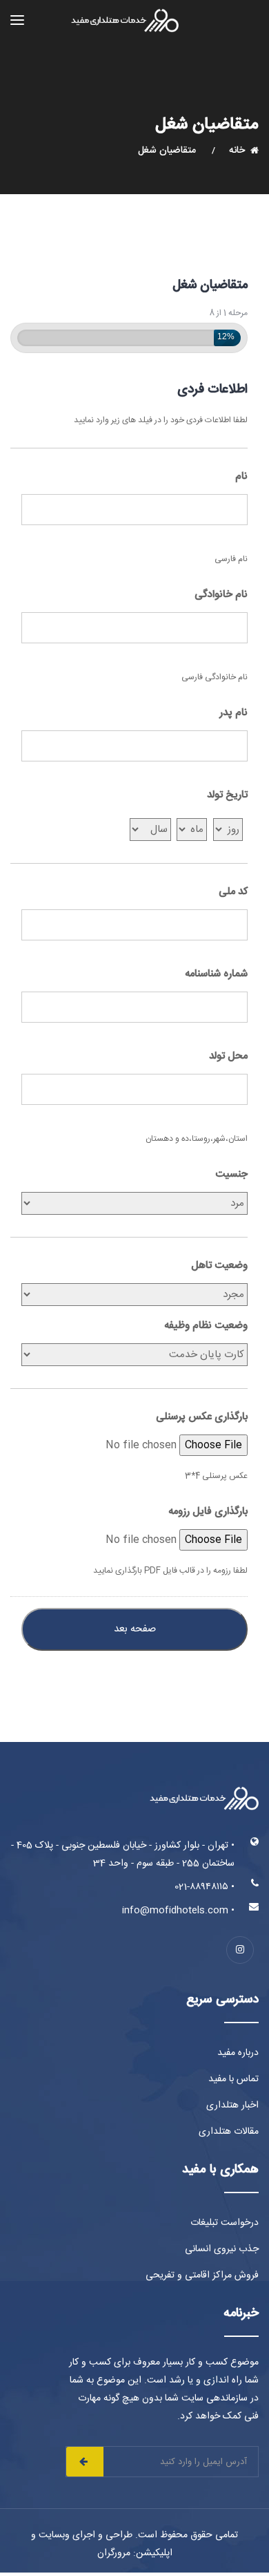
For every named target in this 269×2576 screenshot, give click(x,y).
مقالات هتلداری (229, 2132)
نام (241, 477)
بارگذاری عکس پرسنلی (202, 1417)
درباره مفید (238, 2053)
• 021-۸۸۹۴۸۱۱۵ (205, 1887)
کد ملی (233, 892)
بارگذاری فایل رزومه (208, 1512)
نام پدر (233, 713)
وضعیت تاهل (219, 1266)
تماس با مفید (233, 2079)
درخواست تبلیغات (225, 2223)
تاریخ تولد (227, 795)
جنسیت (231, 1175)
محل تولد (228, 1057)
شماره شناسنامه (216, 974)
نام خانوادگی (221, 595)
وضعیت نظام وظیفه (206, 1326)
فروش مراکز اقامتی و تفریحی (202, 2275)
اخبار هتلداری (232, 2105)
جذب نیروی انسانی (222, 2249)
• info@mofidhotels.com (178, 1911)
